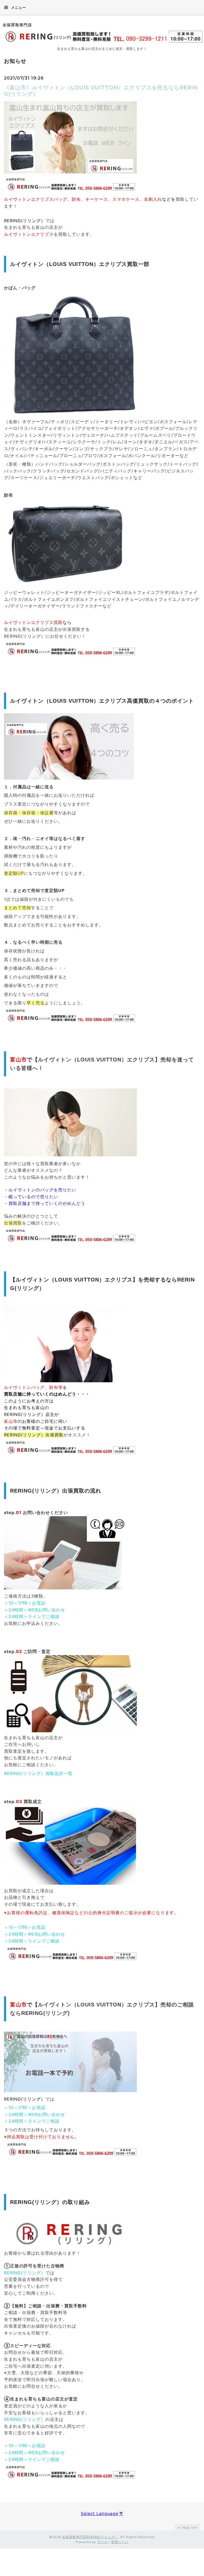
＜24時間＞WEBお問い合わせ (35, 1610)
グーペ (102, 2542)
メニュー (18, 7)
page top (189, 2528)
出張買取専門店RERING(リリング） (90, 2537)
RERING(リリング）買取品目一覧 (38, 1773)
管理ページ (120, 2542)
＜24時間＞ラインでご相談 (32, 1616)
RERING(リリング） (25, 2273)
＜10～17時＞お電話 (25, 1603)
